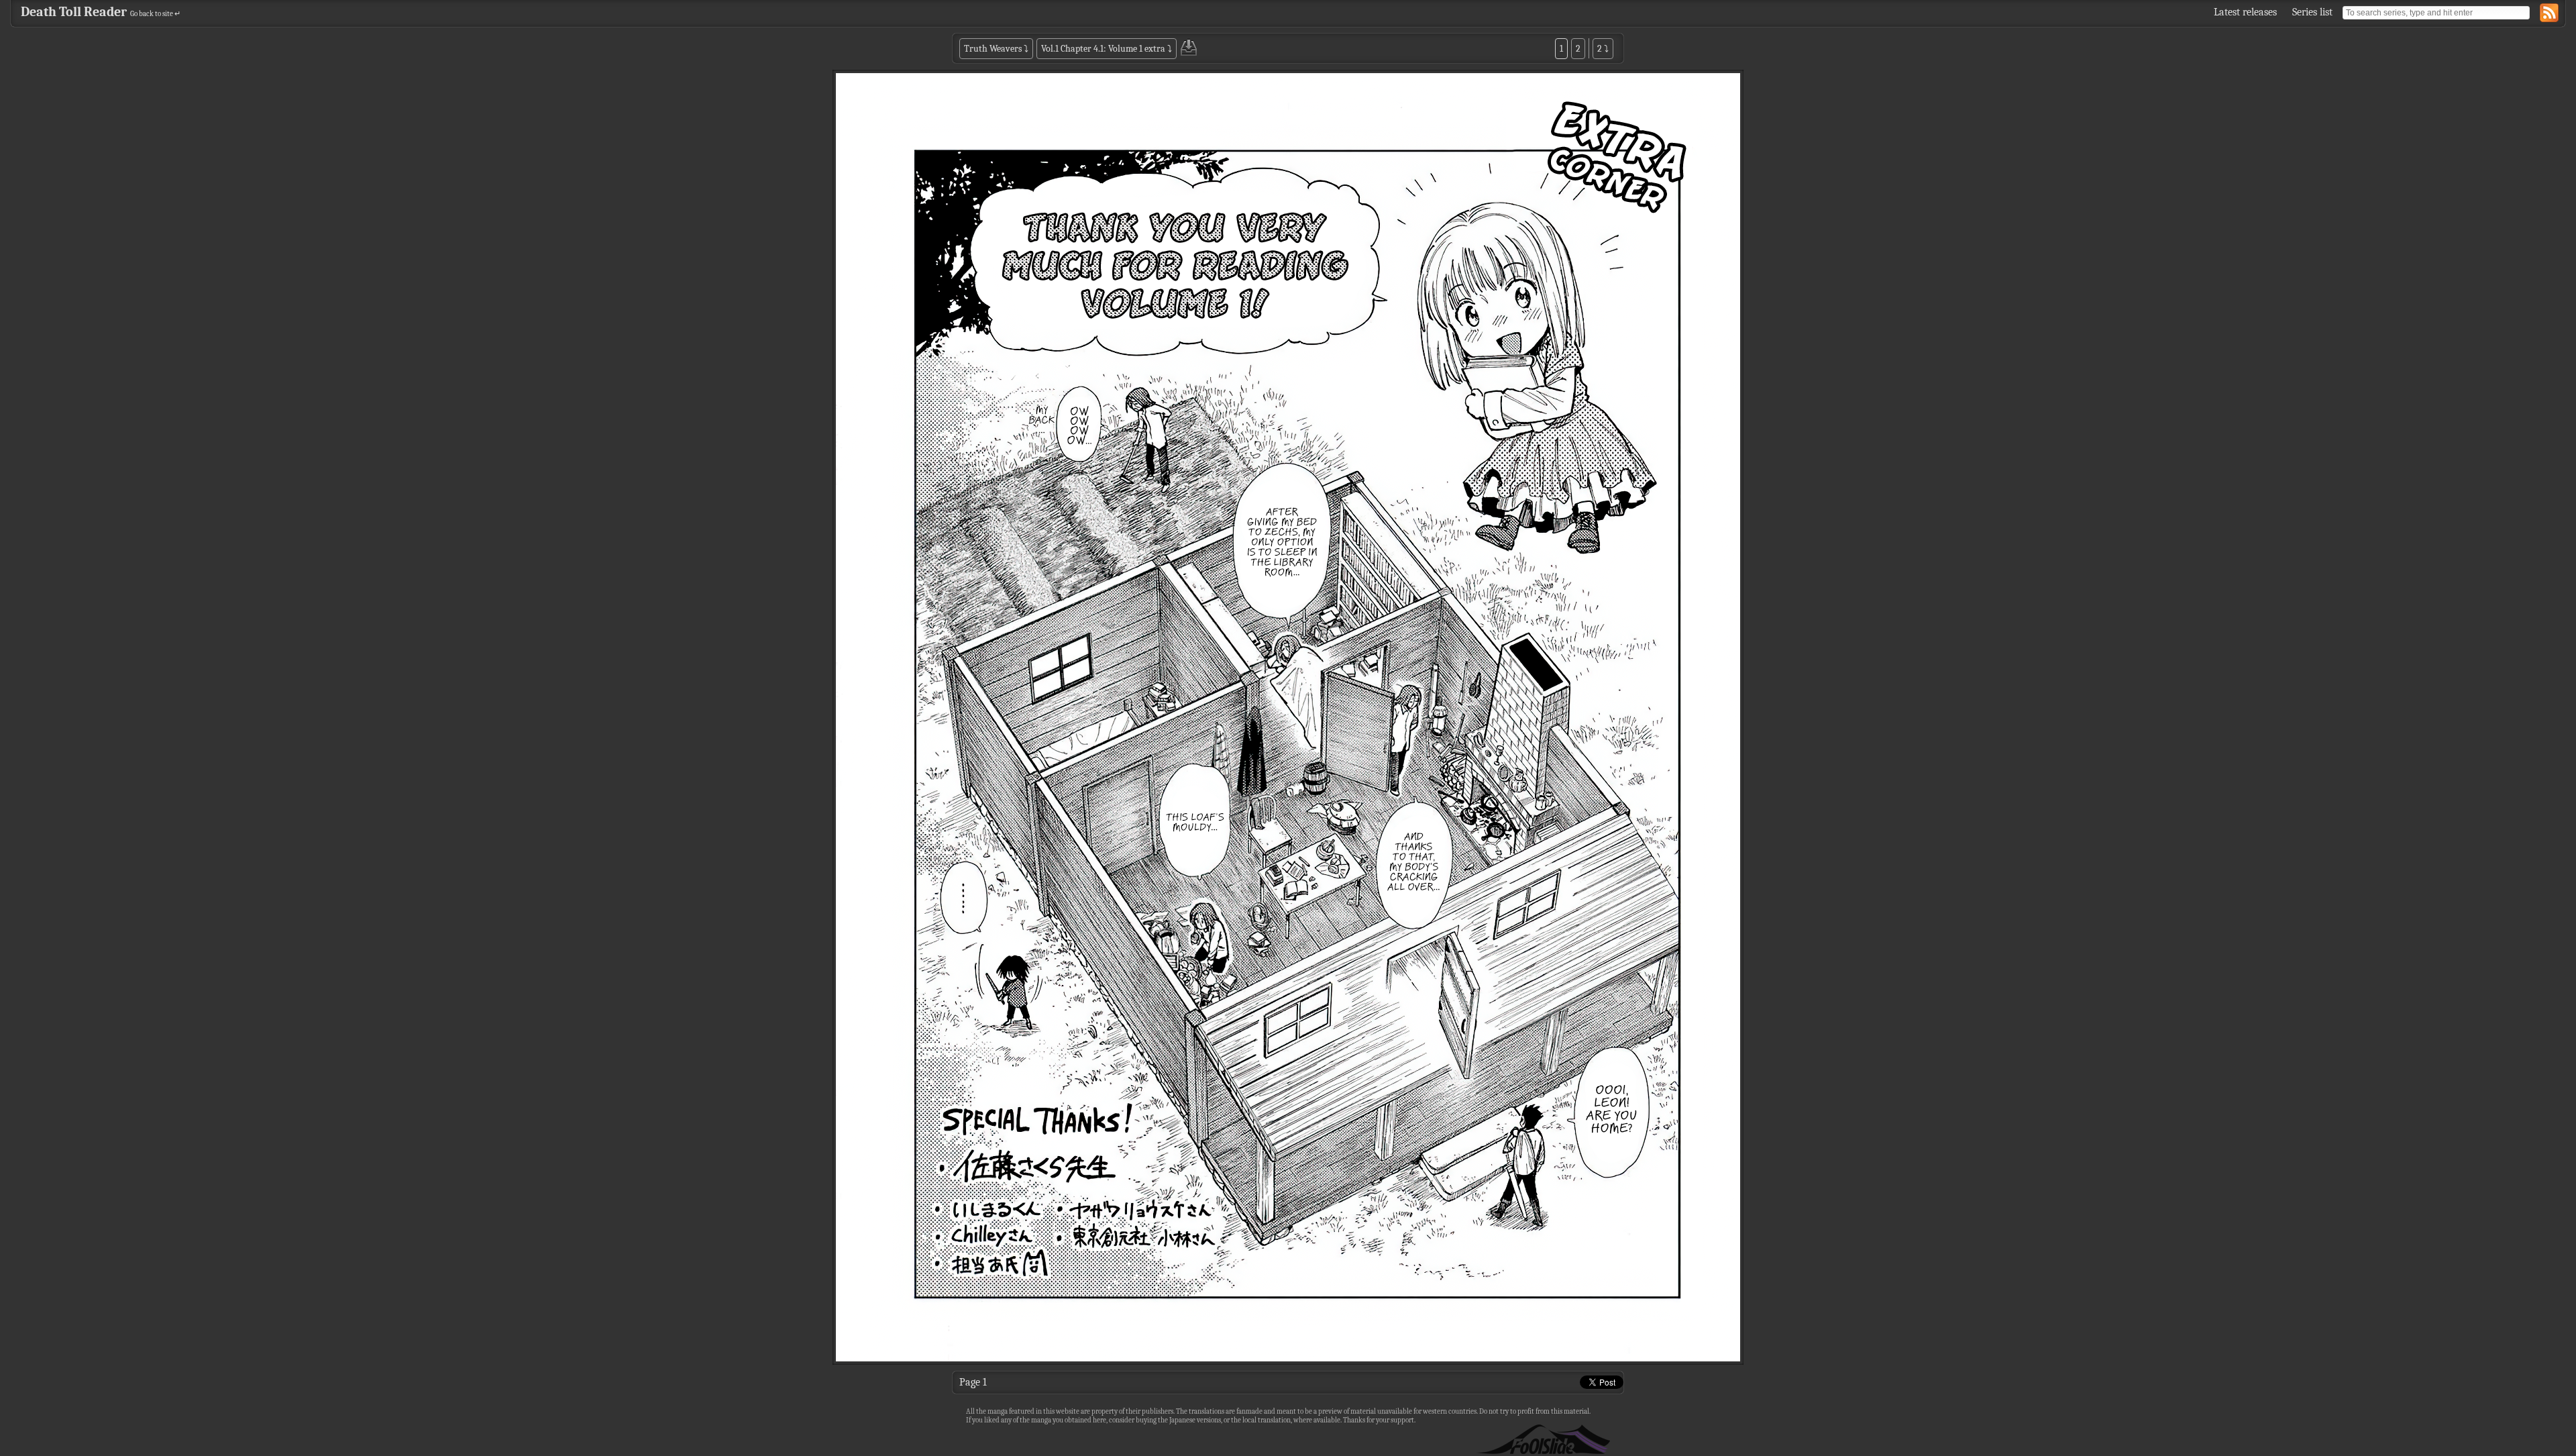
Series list (2312, 12)
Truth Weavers (993, 49)
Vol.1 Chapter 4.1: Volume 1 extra (1103, 49)
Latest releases (2245, 12)
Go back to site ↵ (155, 14)
